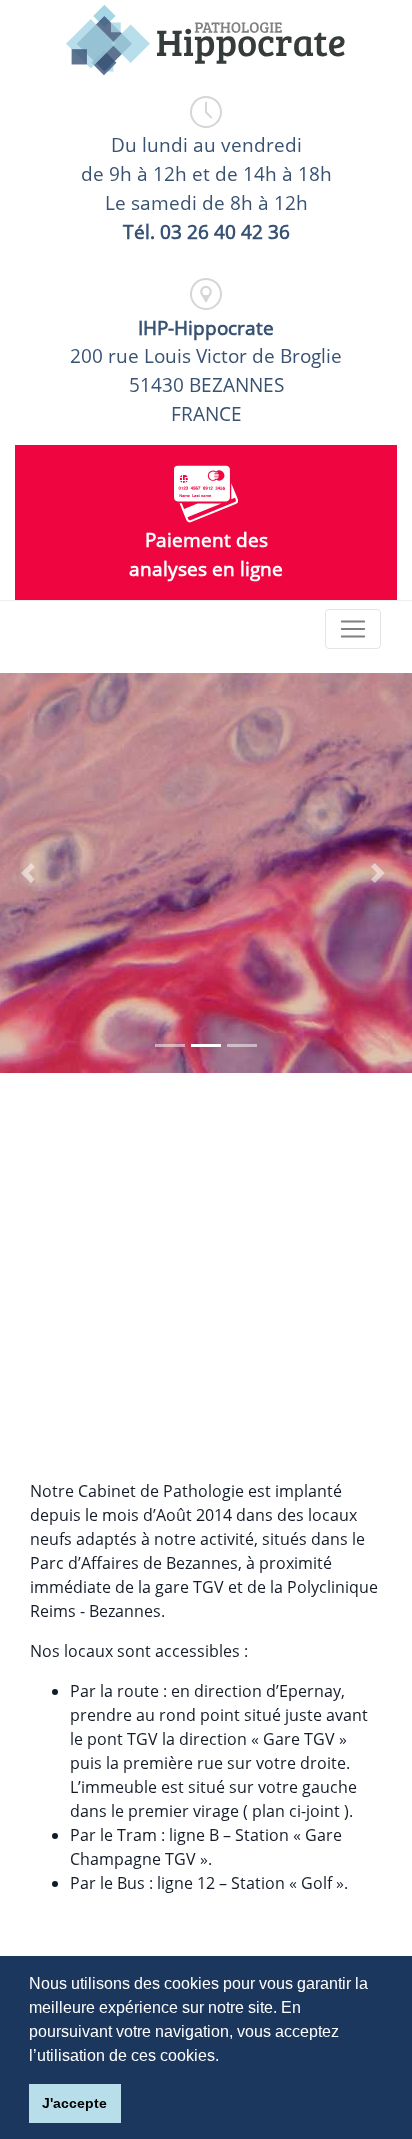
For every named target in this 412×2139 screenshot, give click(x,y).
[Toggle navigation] (353, 629)
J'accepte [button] (74, 2103)
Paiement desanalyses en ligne (206, 554)
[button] (31, 873)
